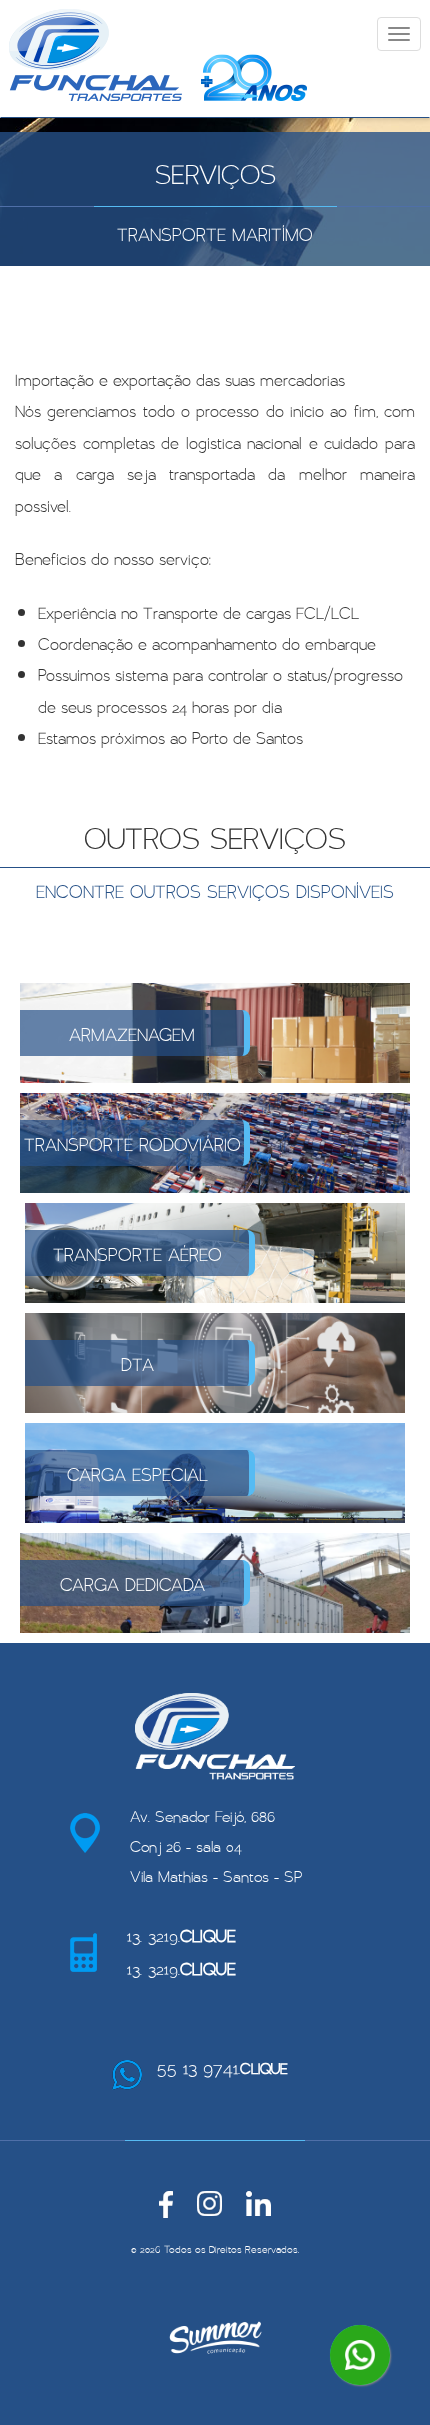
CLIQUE (208, 1934)
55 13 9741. (222, 2065)
